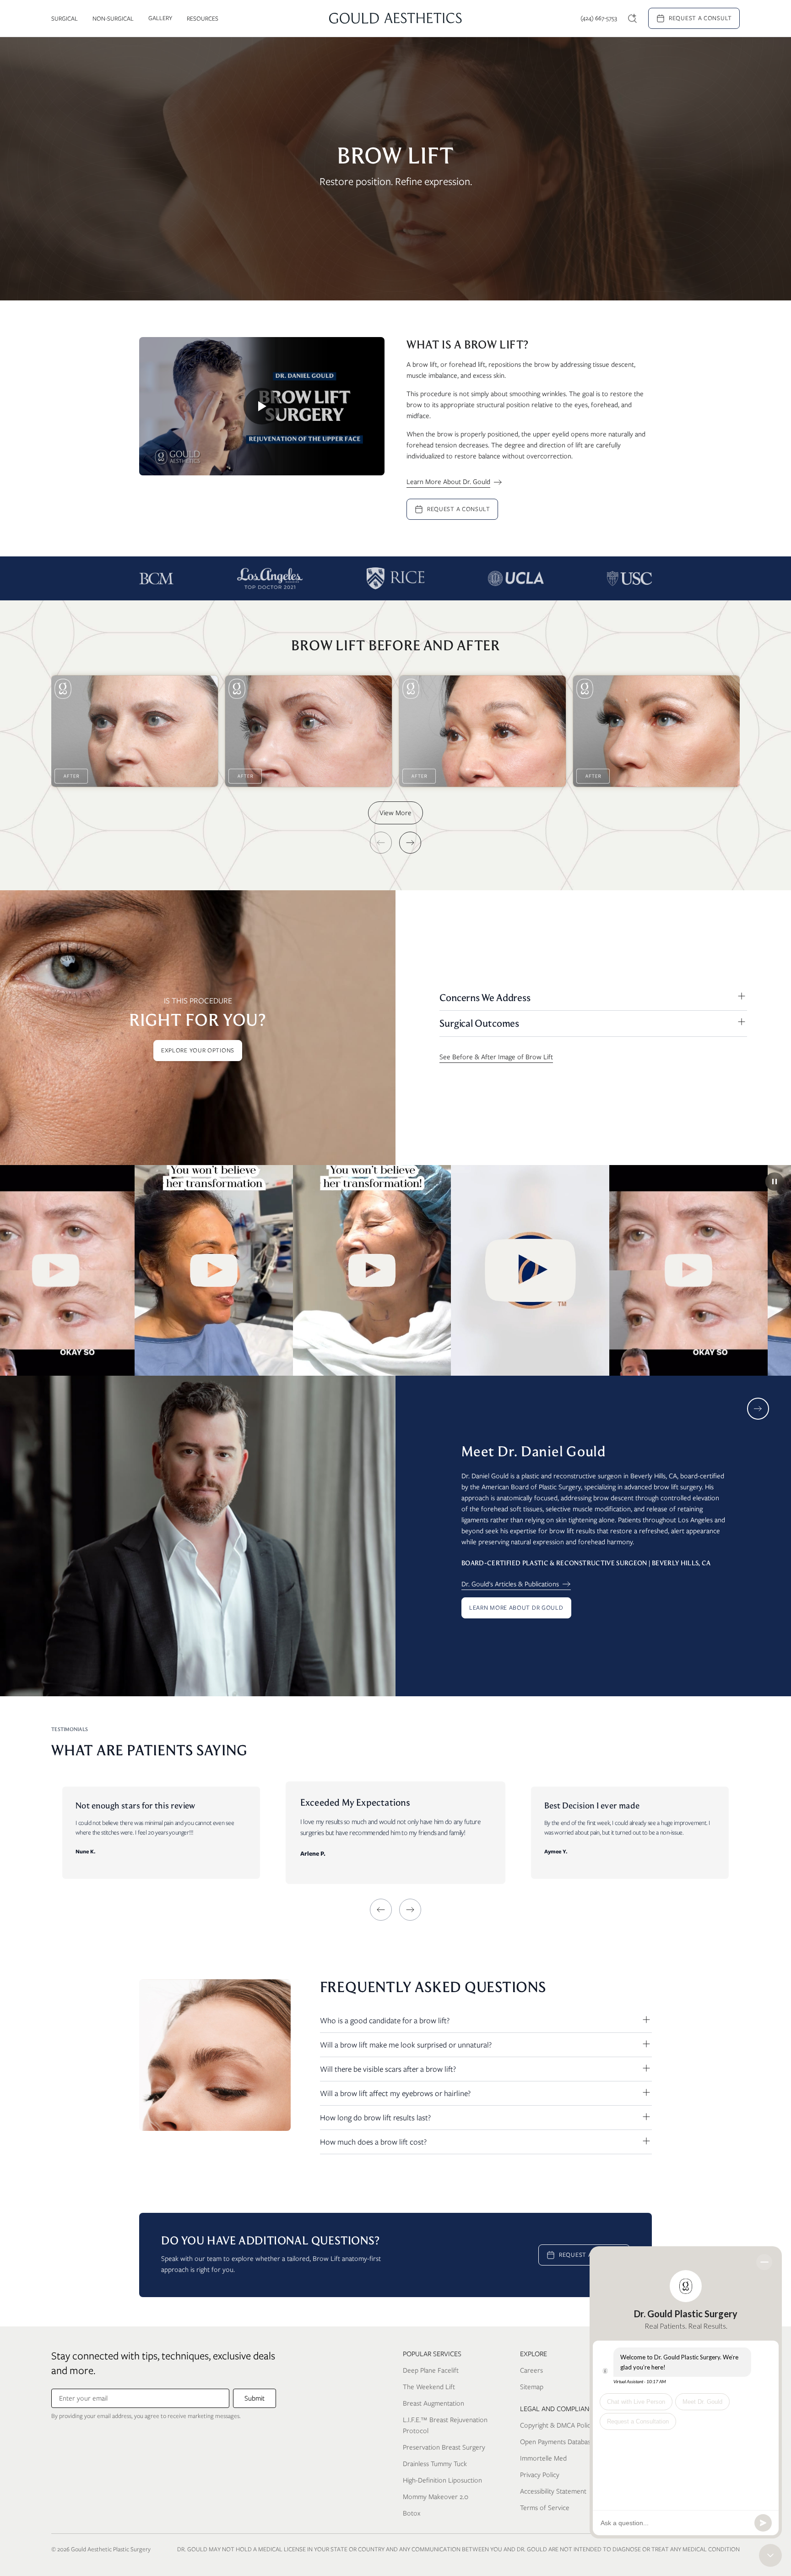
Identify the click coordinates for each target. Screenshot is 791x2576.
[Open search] (633, 18)
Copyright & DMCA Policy (557, 2425)
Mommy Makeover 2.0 (436, 2497)
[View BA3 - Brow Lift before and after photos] (656, 731)
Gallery (160, 18)
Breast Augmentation (433, 2403)
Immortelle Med (543, 2458)
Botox (412, 2513)
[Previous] (381, 843)
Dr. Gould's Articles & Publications (510, 1584)
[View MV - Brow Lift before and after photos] (482, 731)
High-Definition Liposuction (442, 2480)
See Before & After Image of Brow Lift (496, 1057)
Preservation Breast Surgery (444, 2447)
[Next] (410, 843)
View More (395, 813)
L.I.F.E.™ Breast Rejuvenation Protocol (445, 2425)
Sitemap (532, 2387)
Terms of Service (545, 2508)
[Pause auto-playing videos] (775, 1182)
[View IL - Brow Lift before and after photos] (135, 731)
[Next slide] (758, 1409)
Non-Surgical (113, 19)
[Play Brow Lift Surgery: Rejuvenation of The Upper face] (262, 406)
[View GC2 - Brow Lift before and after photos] (309, 731)
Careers (531, 2370)
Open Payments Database (557, 2442)
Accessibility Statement (553, 2491)
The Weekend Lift (429, 2387)
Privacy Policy (540, 2475)
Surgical (65, 19)
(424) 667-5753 (599, 18)
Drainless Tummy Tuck (435, 2464)
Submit (255, 2398)
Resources (203, 19)
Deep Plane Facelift (431, 2370)
